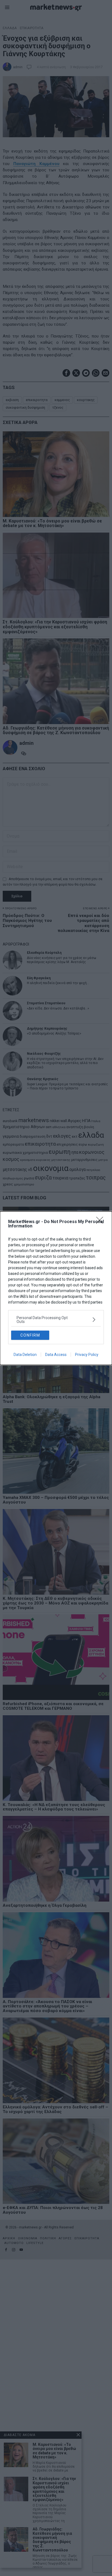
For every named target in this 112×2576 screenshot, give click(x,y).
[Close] (101, 1222)
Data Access (56, 1355)
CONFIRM (30, 1335)
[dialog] (56, 1288)
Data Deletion (25, 1355)
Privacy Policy (87, 1355)
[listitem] (56, 1320)
